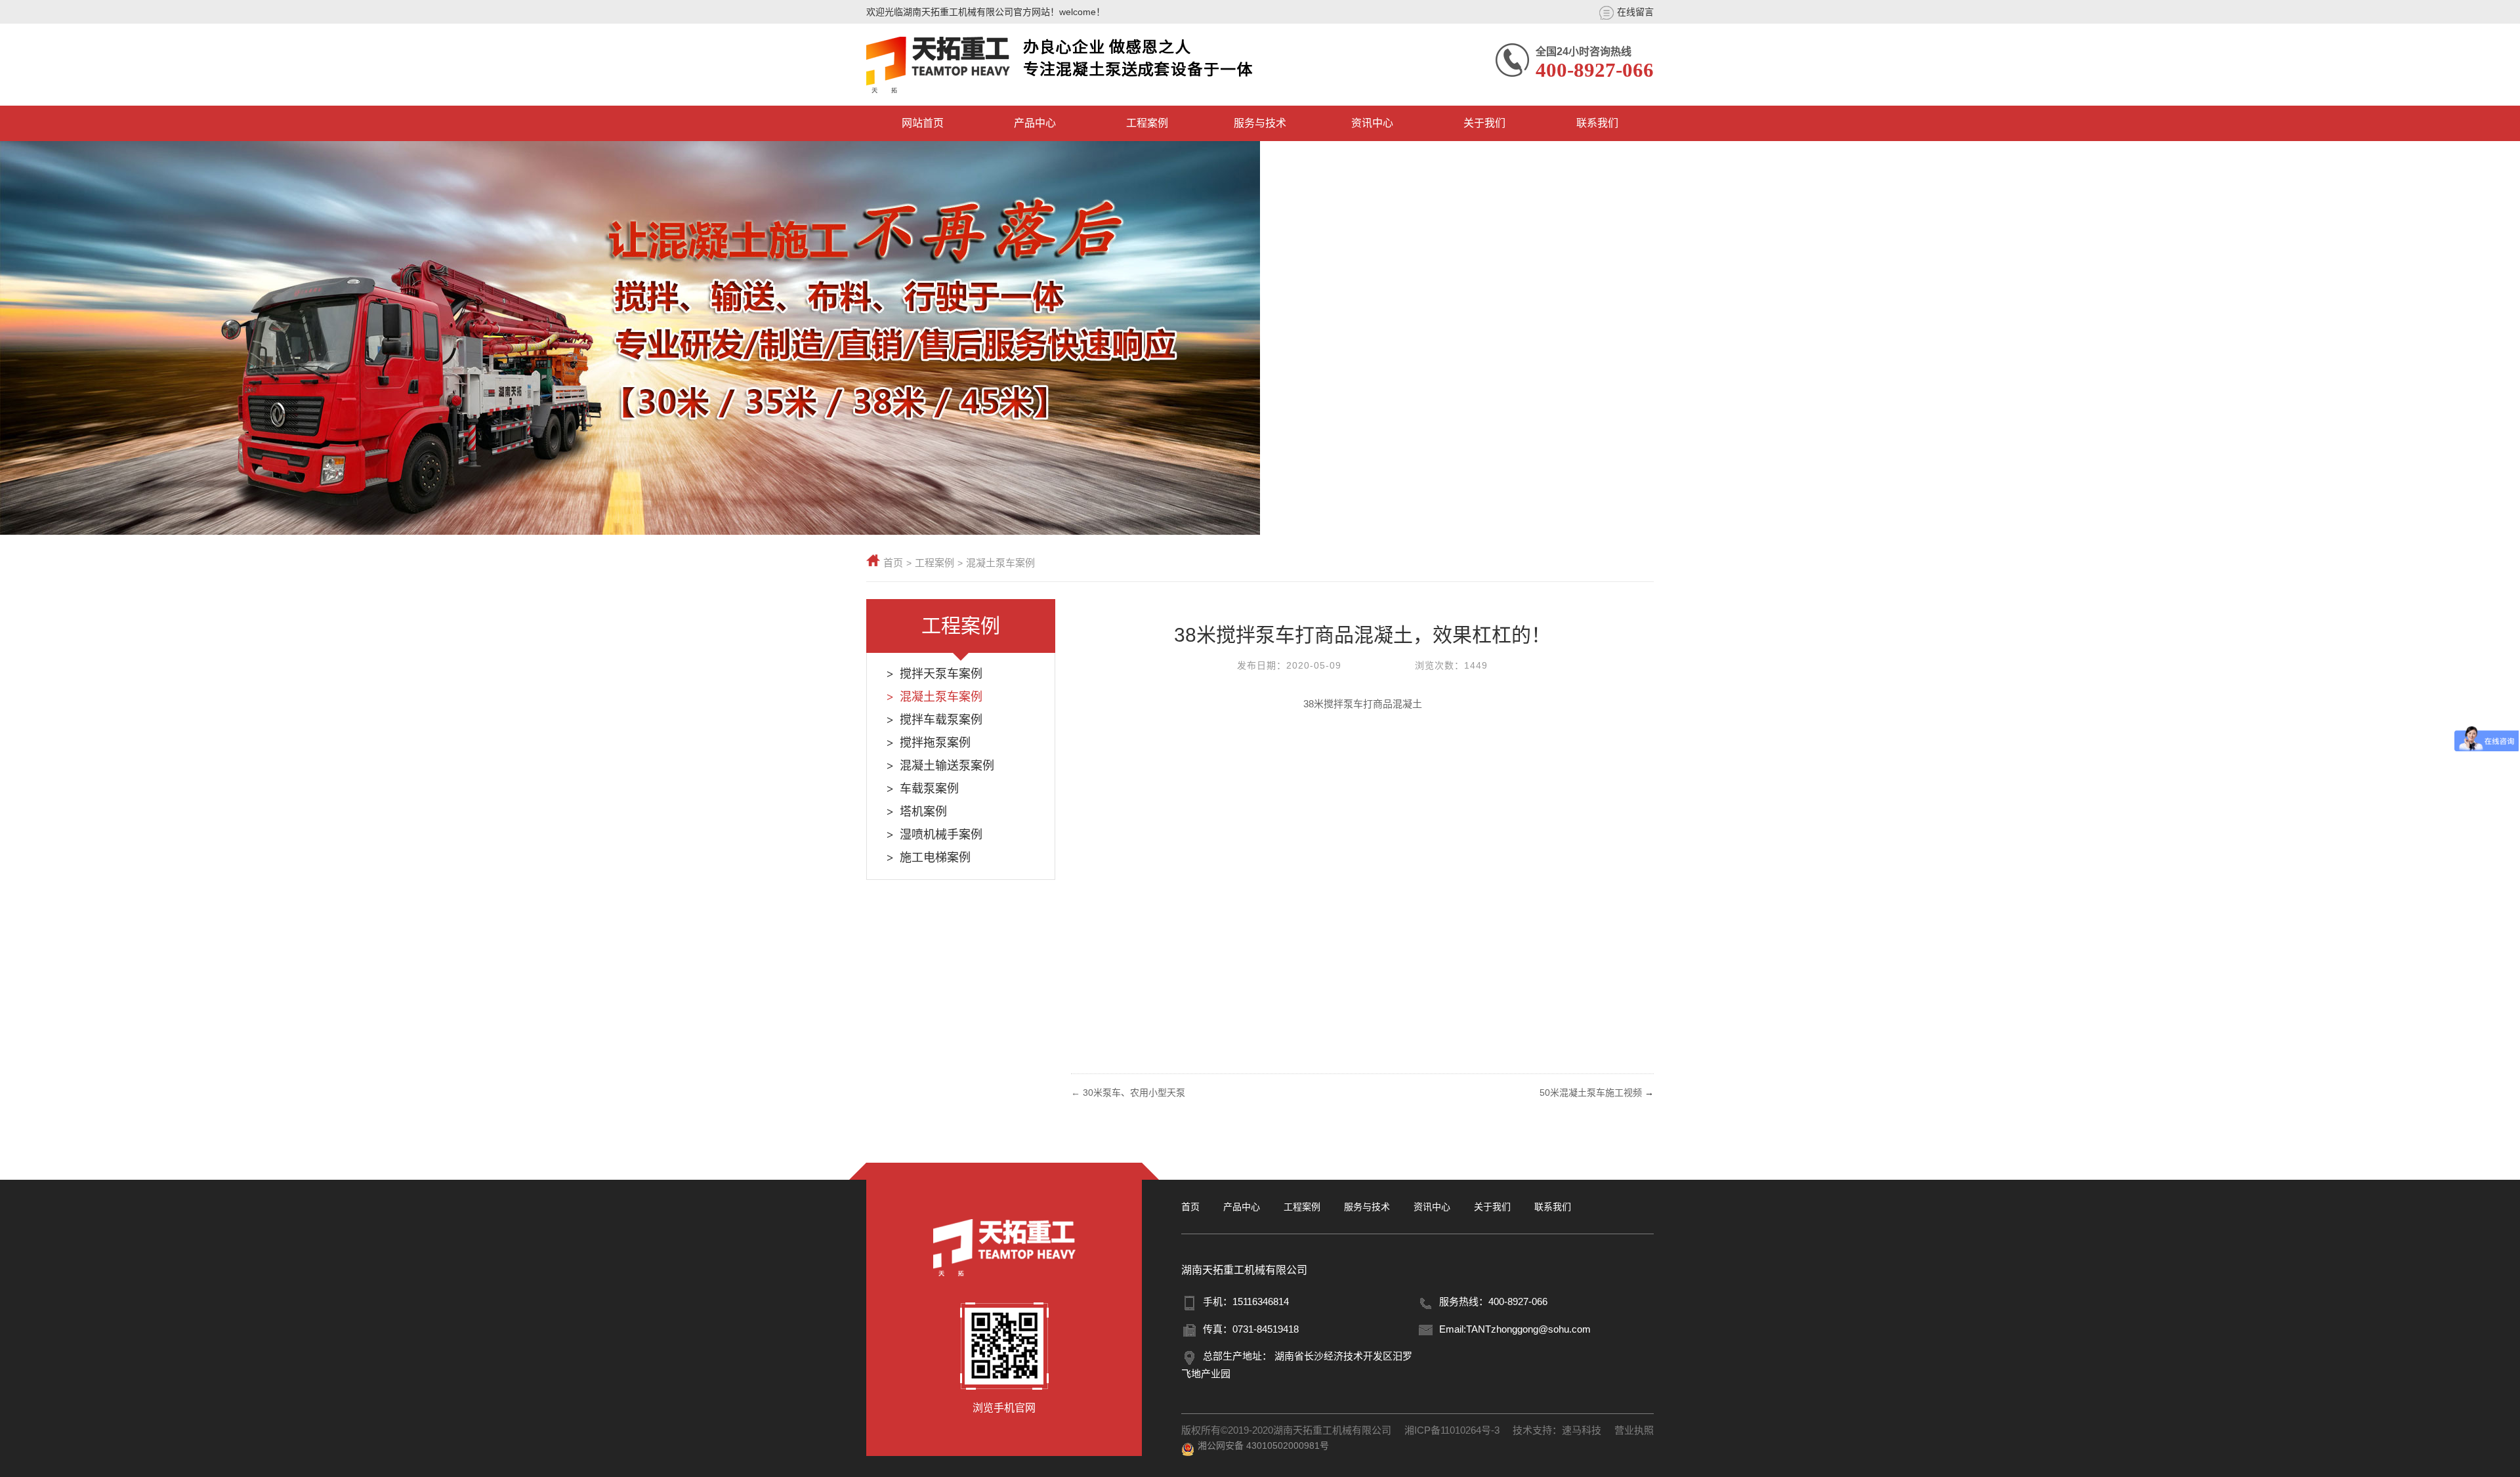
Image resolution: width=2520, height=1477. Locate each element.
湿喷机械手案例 (941, 835)
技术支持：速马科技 (1557, 1430)
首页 (893, 563)
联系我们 (1597, 123)
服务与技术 (1260, 123)
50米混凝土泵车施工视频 (1591, 1092)
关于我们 (1484, 123)
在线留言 (1635, 12)
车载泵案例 (929, 789)
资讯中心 (1372, 123)
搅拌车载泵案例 (941, 720)
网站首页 (923, 123)
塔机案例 (923, 812)
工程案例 (1147, 123)
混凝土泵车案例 (1000, 563)
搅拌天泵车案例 (941, 674)
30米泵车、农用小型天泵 (1134, 1092)
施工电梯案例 (935, 858)
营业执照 (1634, 1430)
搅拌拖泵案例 (935, 743)
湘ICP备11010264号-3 (1452, 1430)
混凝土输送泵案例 (947, 766)
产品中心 (1035, 123)
